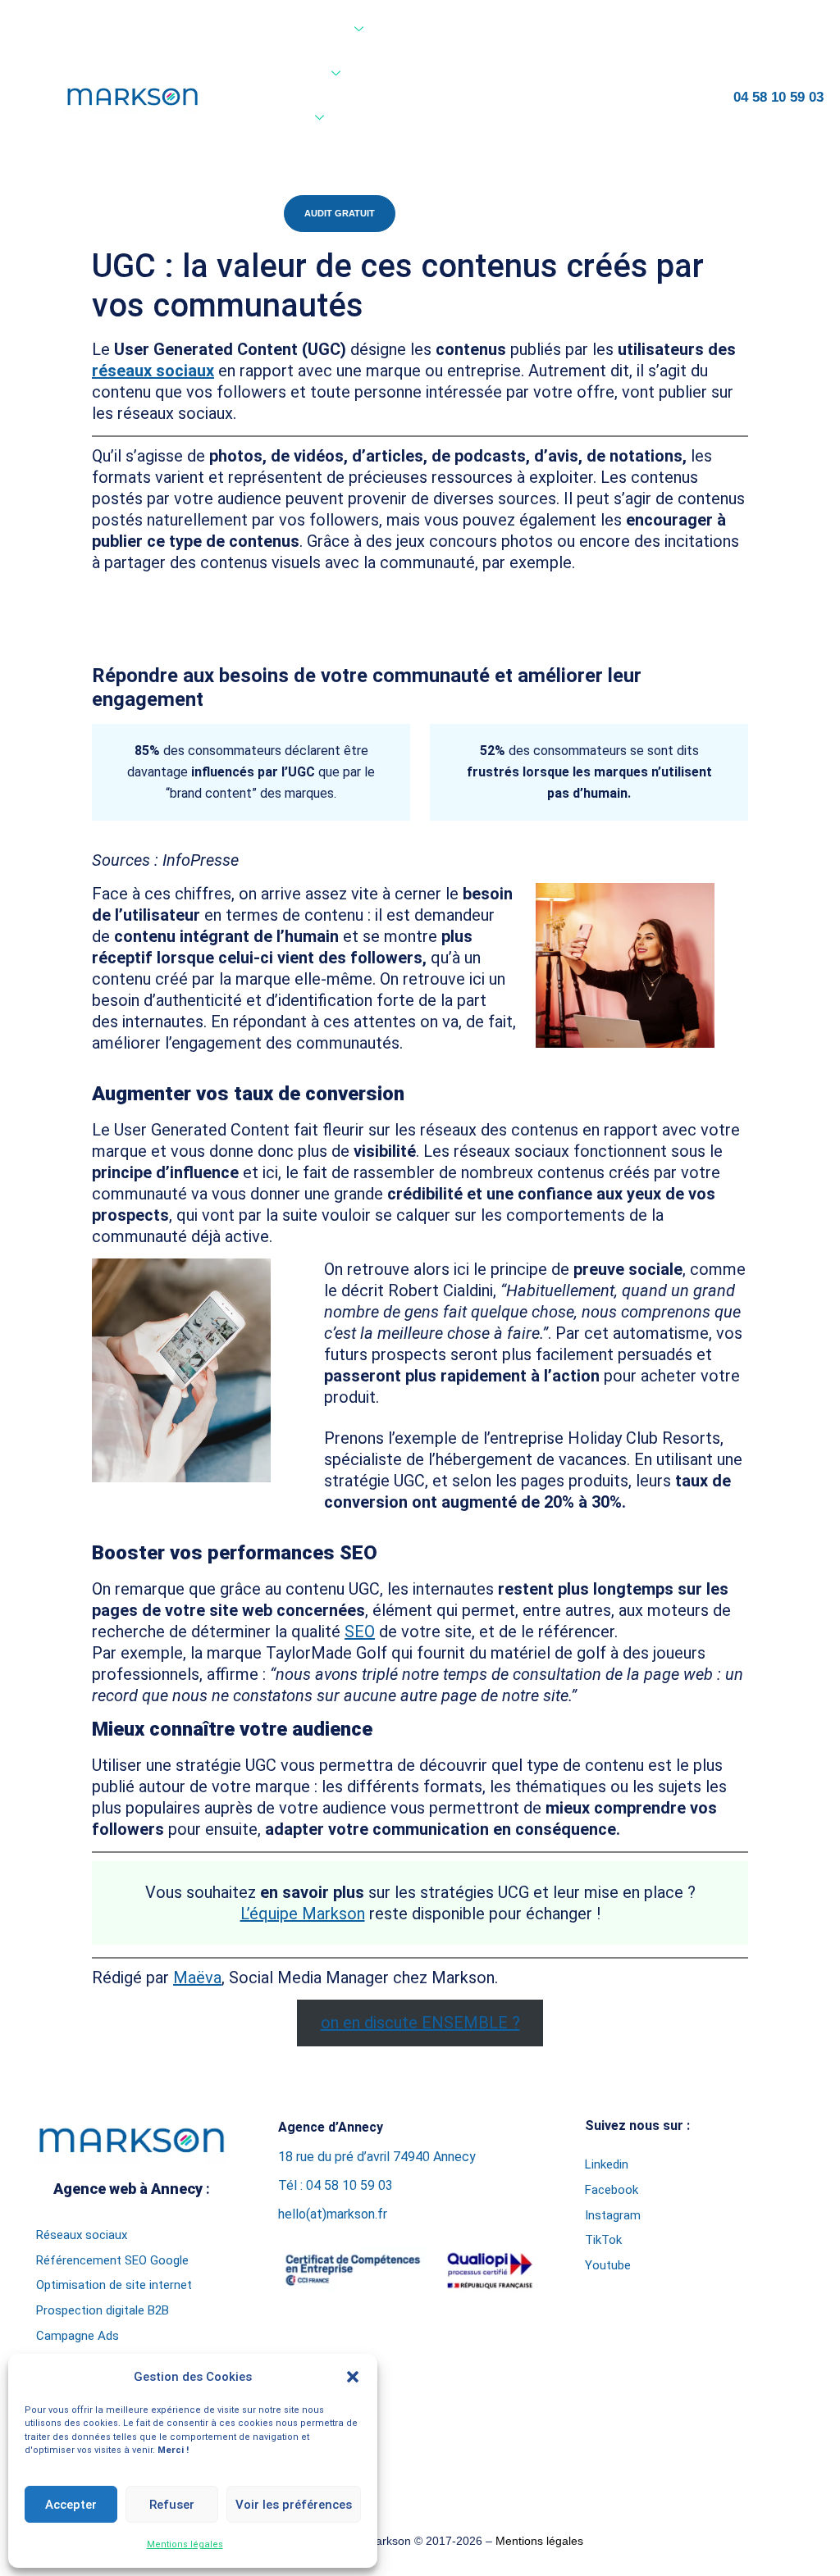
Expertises (289, 75)
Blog (376, 119)
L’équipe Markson (303, 1914)
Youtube (608, 2265)
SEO (360, 1632)
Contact (284, 160)
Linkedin (607, 2164)
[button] (353, 2377)
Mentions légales (185, 2544)
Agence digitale (301, 30)
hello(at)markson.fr (333, 2214)
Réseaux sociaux (82, 2235)
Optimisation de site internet (114, 2285)
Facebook (612, 2190)
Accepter (71, 2505)
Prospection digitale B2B (103, 2310)
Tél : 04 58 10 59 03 (336, 2185)
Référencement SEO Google (112, 2260)
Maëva (197, 1978)
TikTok (603, 2240)
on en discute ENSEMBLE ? (420, 2023)
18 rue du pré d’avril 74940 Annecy (377, 2157)
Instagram (613, 2215)
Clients (281, 119)
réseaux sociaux (153, 371)
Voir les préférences (294, 2505)
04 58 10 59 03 (778, 97)
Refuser (172, 2505)
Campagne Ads (78, 2336)
